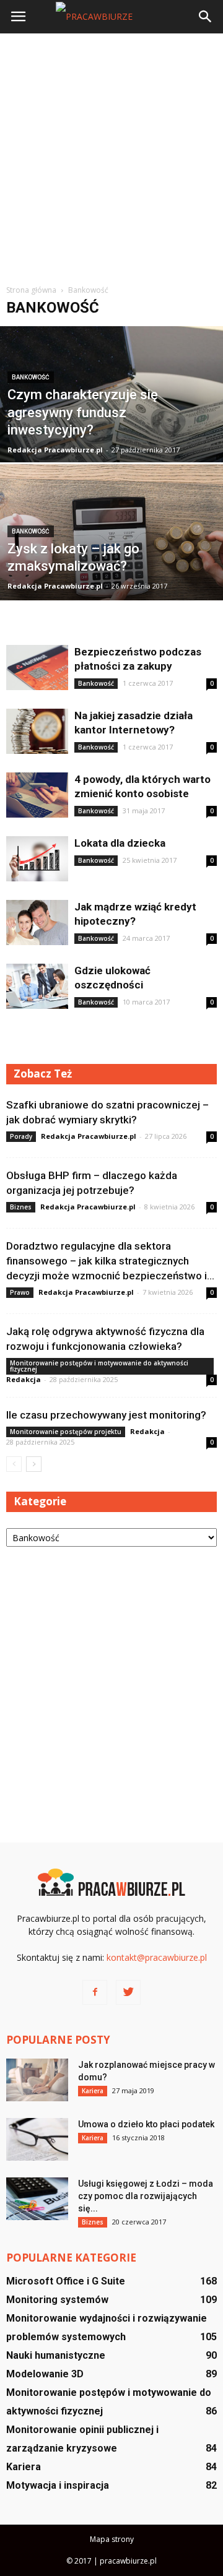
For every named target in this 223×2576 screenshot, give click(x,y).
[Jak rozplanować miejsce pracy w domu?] (37, 2080)
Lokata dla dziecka (120, 843)
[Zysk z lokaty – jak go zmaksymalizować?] (111, 560)
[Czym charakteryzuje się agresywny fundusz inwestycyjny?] (111, 422)
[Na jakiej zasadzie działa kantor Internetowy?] (37, 731)
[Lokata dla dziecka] (37, 859)
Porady (21, 1136)
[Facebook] (95, 1992)
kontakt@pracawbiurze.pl (157, 1957)
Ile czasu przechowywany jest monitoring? (106, 1415)
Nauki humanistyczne (56, 2355)
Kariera (93, 2091)
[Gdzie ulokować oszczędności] (37, 986)
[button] (206, 17)
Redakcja (24, 1379)
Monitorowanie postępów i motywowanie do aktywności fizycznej (99, 1366)
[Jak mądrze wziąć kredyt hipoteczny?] (37, 923)
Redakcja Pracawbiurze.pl (55, 450)
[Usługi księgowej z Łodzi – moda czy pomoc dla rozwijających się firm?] (37, 2199)
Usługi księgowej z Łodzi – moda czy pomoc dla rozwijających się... (146, 2196)
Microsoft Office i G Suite (66, 2281)
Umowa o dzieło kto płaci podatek (146, 2124)
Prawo (20, 1292)
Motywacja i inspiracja (58, 2485)
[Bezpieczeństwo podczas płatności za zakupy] (37, 668)
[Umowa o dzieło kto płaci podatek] (37, 2139)
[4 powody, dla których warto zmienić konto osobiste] (37, 795)
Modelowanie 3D (45, 2374)
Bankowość (31, 377)
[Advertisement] (111, 157)
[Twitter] (128, 1992)
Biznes (21, 1207)
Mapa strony (112, 2539)
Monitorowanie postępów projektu (66, 1432)
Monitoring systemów (57, 2300)
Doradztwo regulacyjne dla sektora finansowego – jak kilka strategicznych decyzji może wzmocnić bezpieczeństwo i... (110, 1261)
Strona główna (31, 290)
